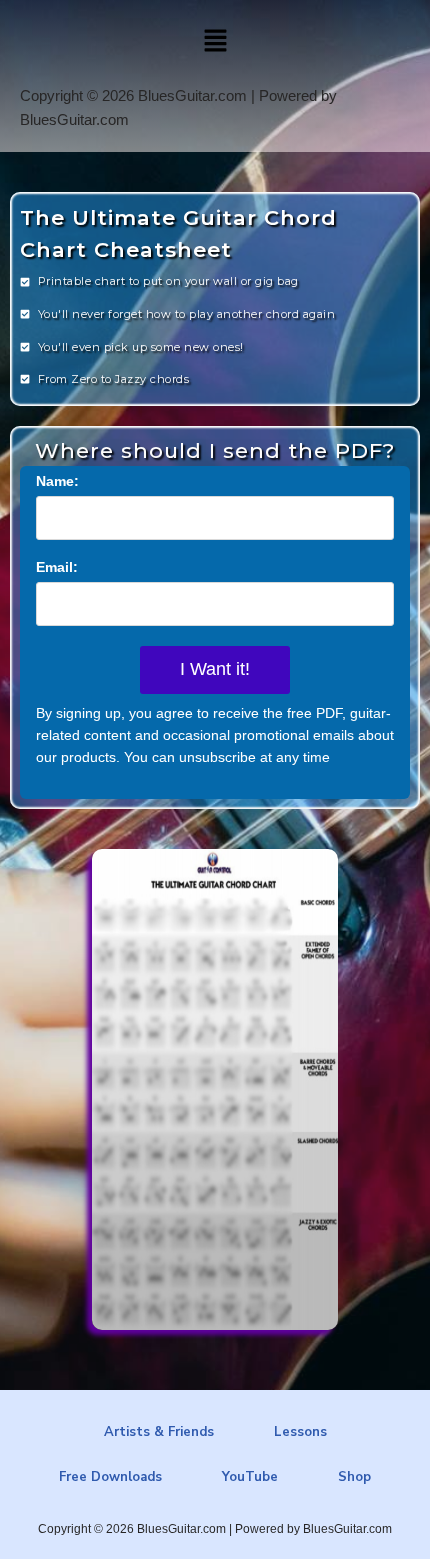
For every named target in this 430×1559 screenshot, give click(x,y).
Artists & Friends (159, 1432)
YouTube (250, 1477)
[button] (215, 42)
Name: (57, 481)
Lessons (300, 1432)
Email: (57, 567)
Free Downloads (110, 1477)
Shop (354, 1477)
